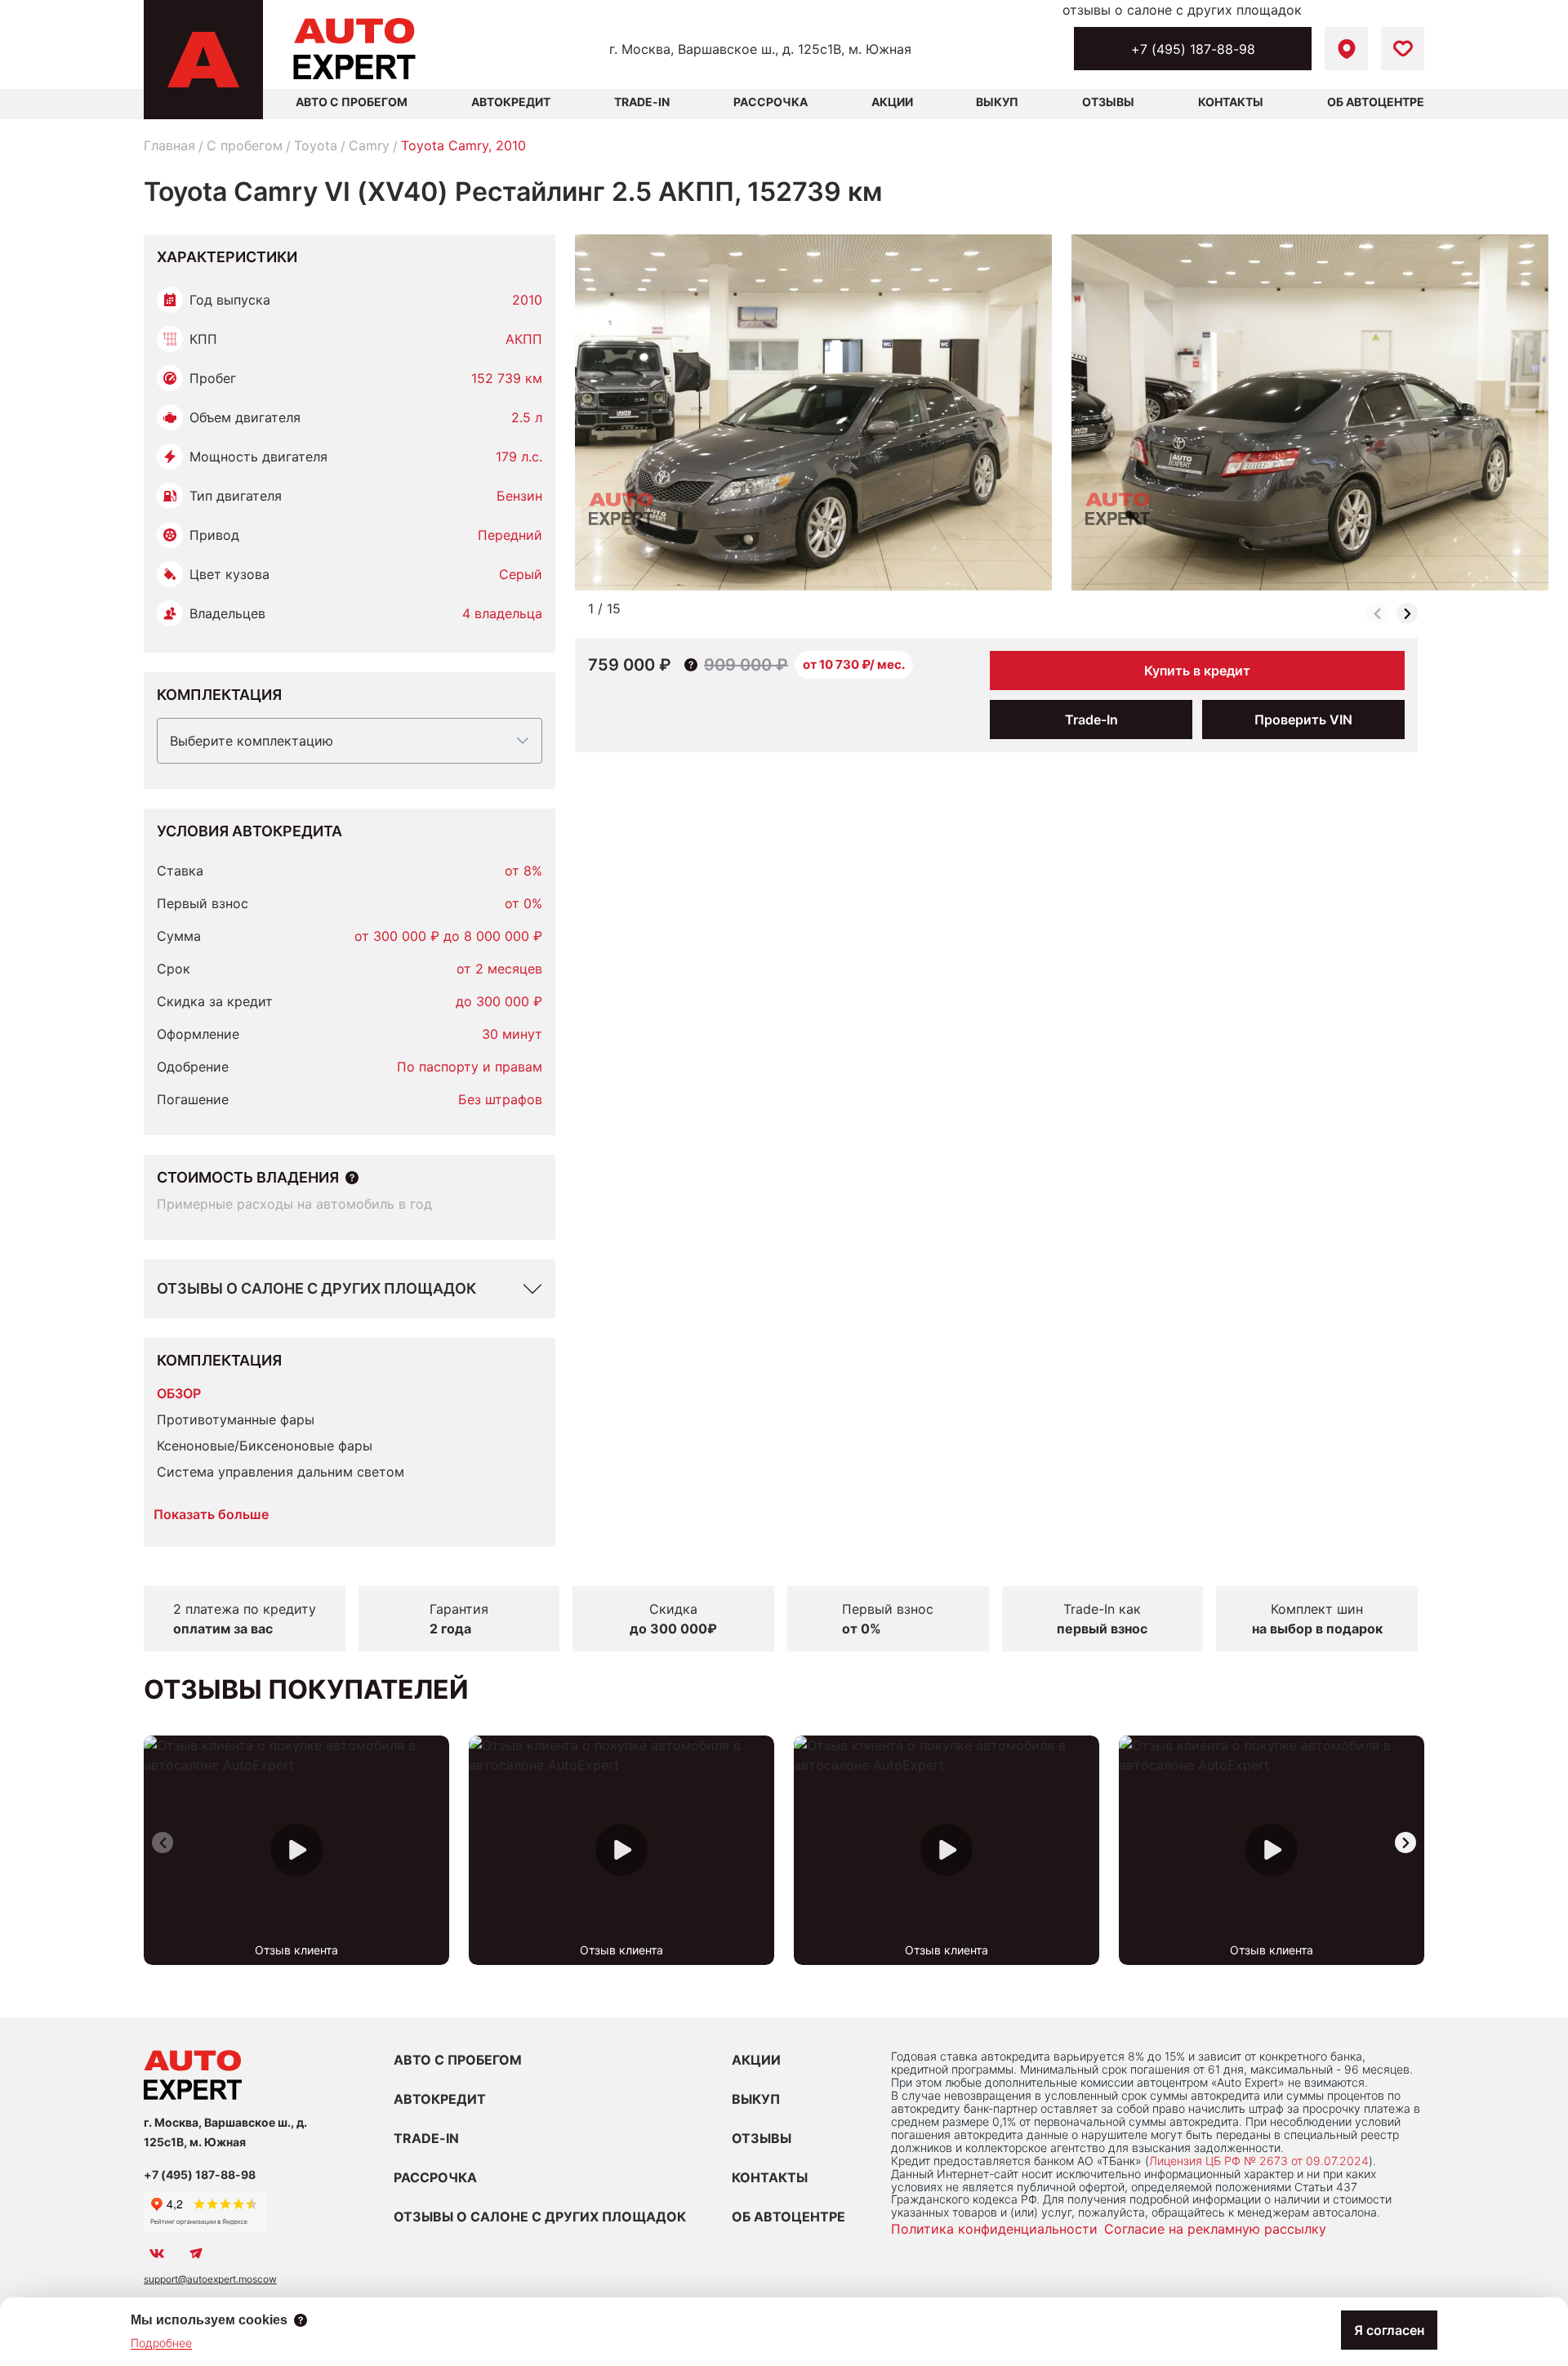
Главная (169, 145)
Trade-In (642, 102)
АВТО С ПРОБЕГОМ (352, 102)
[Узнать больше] (352, 1178)
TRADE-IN (426, 2138)
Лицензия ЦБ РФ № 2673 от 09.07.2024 (1259, 2161)
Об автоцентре (1376, 102)
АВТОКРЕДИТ (440, 2099)
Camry (369, 145)
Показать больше (211, 1514)
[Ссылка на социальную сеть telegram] (196, 2253)
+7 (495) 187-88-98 (1193, 49)
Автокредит (511, 102)
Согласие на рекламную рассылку (1215, 2229)
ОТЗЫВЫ (762, 2138)
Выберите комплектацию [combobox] (252, 741)
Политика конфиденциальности (994, 2229)
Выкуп (997, 102)
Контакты (1231, 102)
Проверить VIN (1303, 720)
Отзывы (1108, 102)
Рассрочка (771, 102)
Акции (892, 102)
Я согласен (1389, 2330)
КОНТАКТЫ (770, 2177)
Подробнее (161, 2343)
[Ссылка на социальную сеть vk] (157, 2253)
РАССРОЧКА (435, 2177)
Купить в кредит (1197, 671)
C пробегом (245, 145)
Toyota (316, 145)
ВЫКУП (756, 2099)
